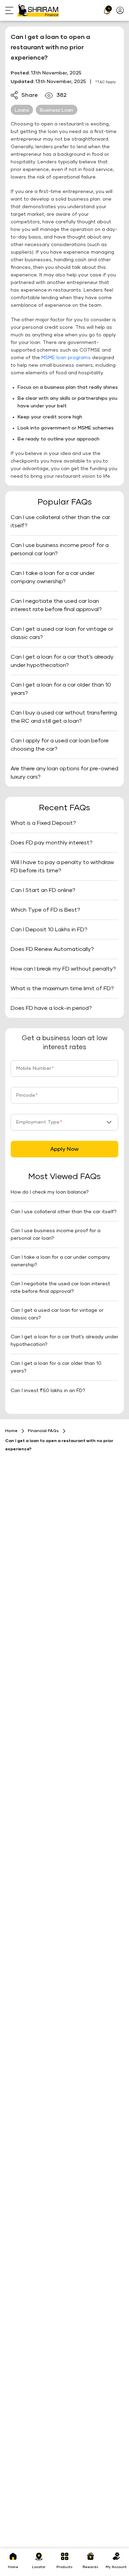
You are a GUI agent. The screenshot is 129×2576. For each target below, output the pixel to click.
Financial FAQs (43, 1431)
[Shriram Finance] (38, 10)
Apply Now (64, 1149)
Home (11, 1431)
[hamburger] (11, 11)
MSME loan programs (66, 358)
